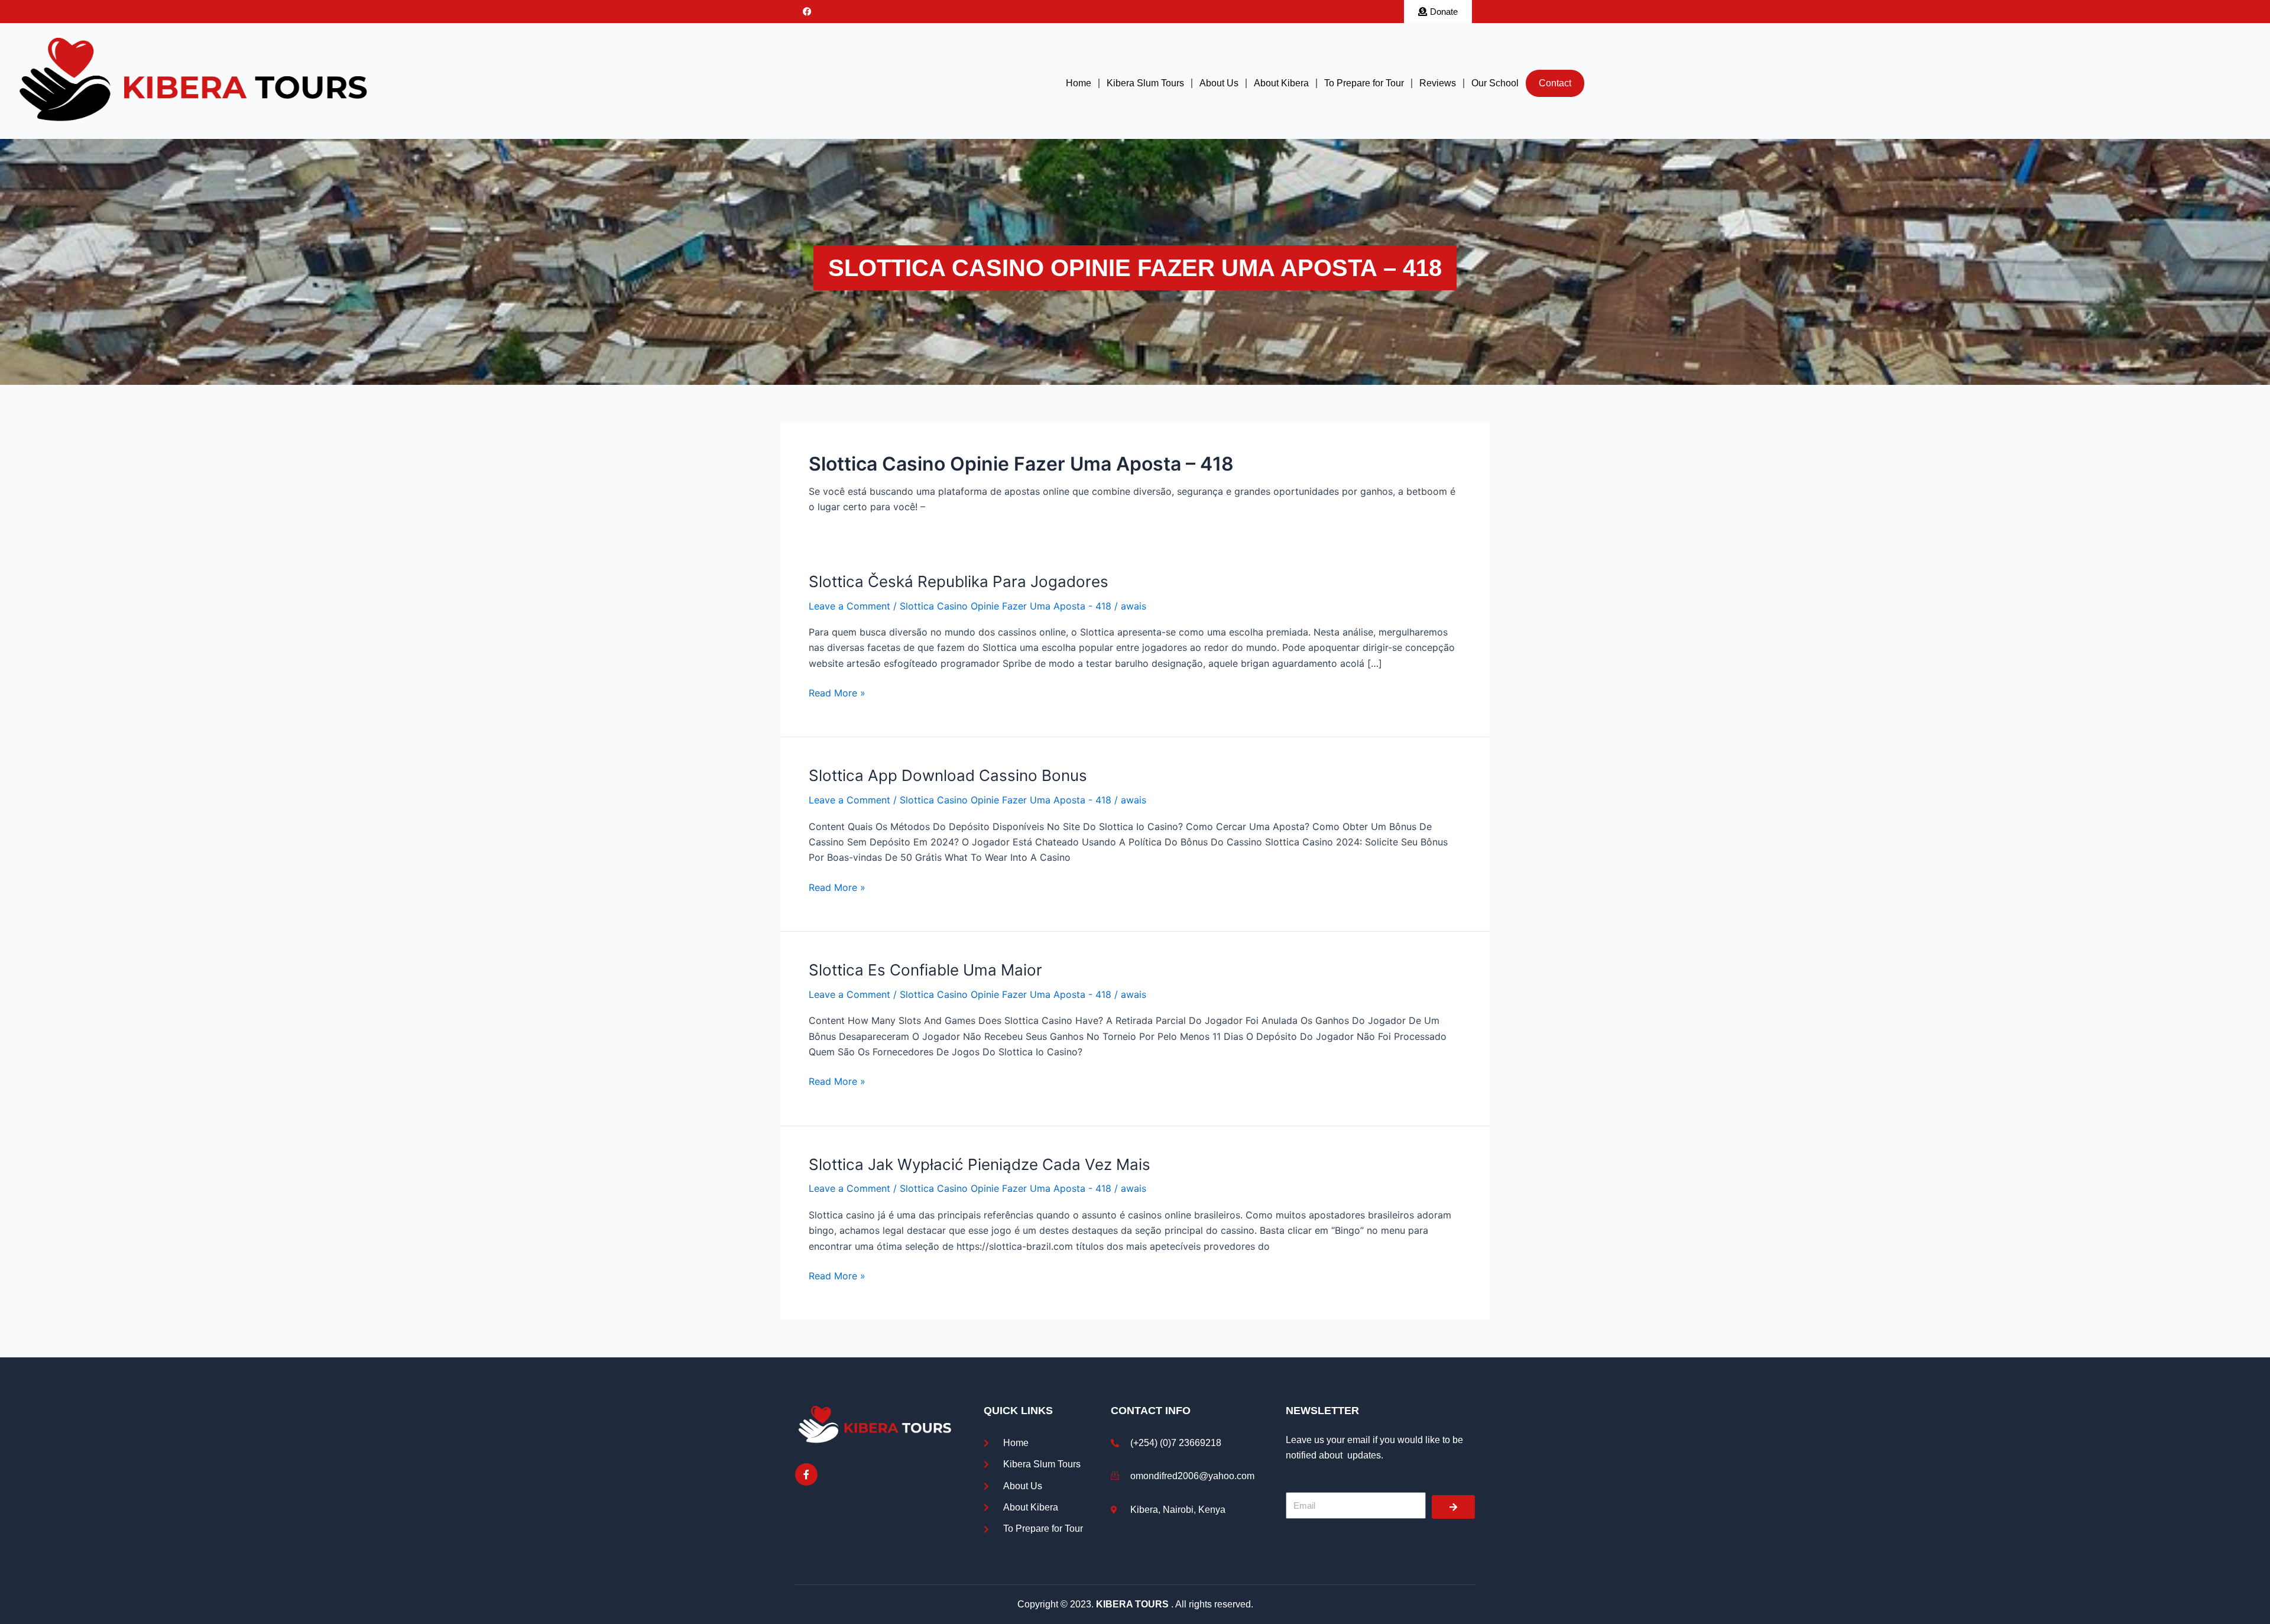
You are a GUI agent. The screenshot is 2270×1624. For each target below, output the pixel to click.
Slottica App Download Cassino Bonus (948, 775)
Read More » (837, 692)
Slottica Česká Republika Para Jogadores (959, 581)
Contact (1555, 83)
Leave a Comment (849, 606)
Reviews (1438, 83)
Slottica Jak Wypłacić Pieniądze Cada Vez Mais (980, 1164)
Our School (1495, 83)
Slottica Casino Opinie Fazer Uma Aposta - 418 (1006, 606)
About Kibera (1281, 83)
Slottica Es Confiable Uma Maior (925, 970)
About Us (1219, 83)
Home (1079, 83)
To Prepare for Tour (1364, 83)
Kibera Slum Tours (1145, 83)
